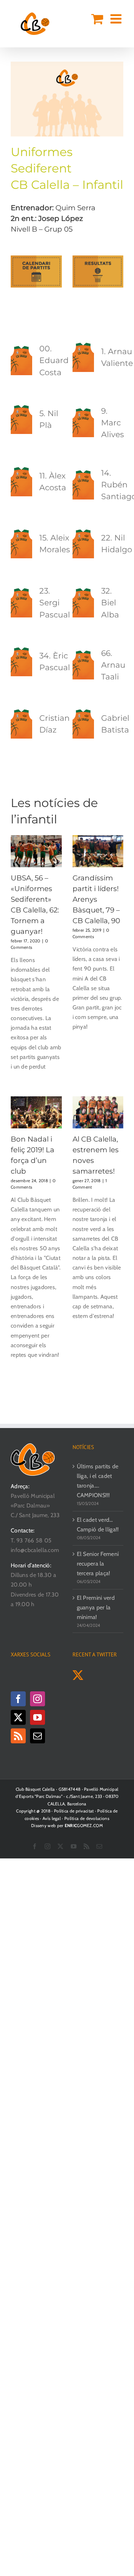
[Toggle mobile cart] (97, 19)
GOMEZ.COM (84, 1825)
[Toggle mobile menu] (117, 19)
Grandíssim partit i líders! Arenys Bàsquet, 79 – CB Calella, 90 (96, 899)
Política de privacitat (74, 1811)
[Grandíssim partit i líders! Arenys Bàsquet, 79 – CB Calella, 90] (98, 851)
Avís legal (52, 1818)
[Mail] (38, 1736)
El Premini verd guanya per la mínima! (96, 1607)
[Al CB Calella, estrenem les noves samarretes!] (98, 1112)
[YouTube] (38, 1717)
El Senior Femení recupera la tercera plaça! (98, 1564)
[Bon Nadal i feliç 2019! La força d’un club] (36, 1112)
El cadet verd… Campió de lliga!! (98, 1525)
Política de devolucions (87, 1818)
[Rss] (18, 1736)
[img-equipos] (67, 64)
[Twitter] (18, 1717)
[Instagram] (38, 1699)
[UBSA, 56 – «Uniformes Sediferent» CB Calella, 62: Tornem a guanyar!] (36, 851)
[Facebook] (18, 1699)
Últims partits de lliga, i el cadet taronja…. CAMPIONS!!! (98, 1481)
